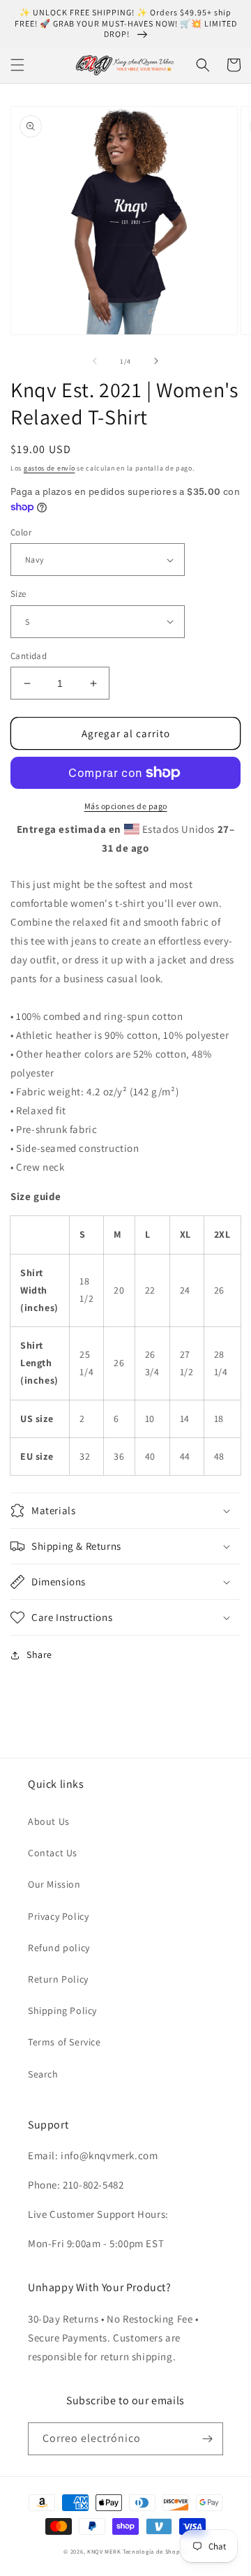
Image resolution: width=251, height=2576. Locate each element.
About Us (49, 1821)
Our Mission (54, 1884)
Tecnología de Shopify (155, 2551)
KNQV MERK (104, 2551)
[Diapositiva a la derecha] (156, 361)
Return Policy (58, 1979)
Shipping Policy (62, 2011)
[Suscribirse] (207, 2439)
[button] (17, 65)
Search (43, 2074)
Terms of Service (64, 2042)
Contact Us (53, 1853)
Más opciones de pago (126, 806)
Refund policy (59, 1948)
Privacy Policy (58, 1916)
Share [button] (39, 1655)
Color (21, 532)
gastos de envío (50, 468)
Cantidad (29, 656)
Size (18, 594)
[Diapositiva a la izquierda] (95, 361)
